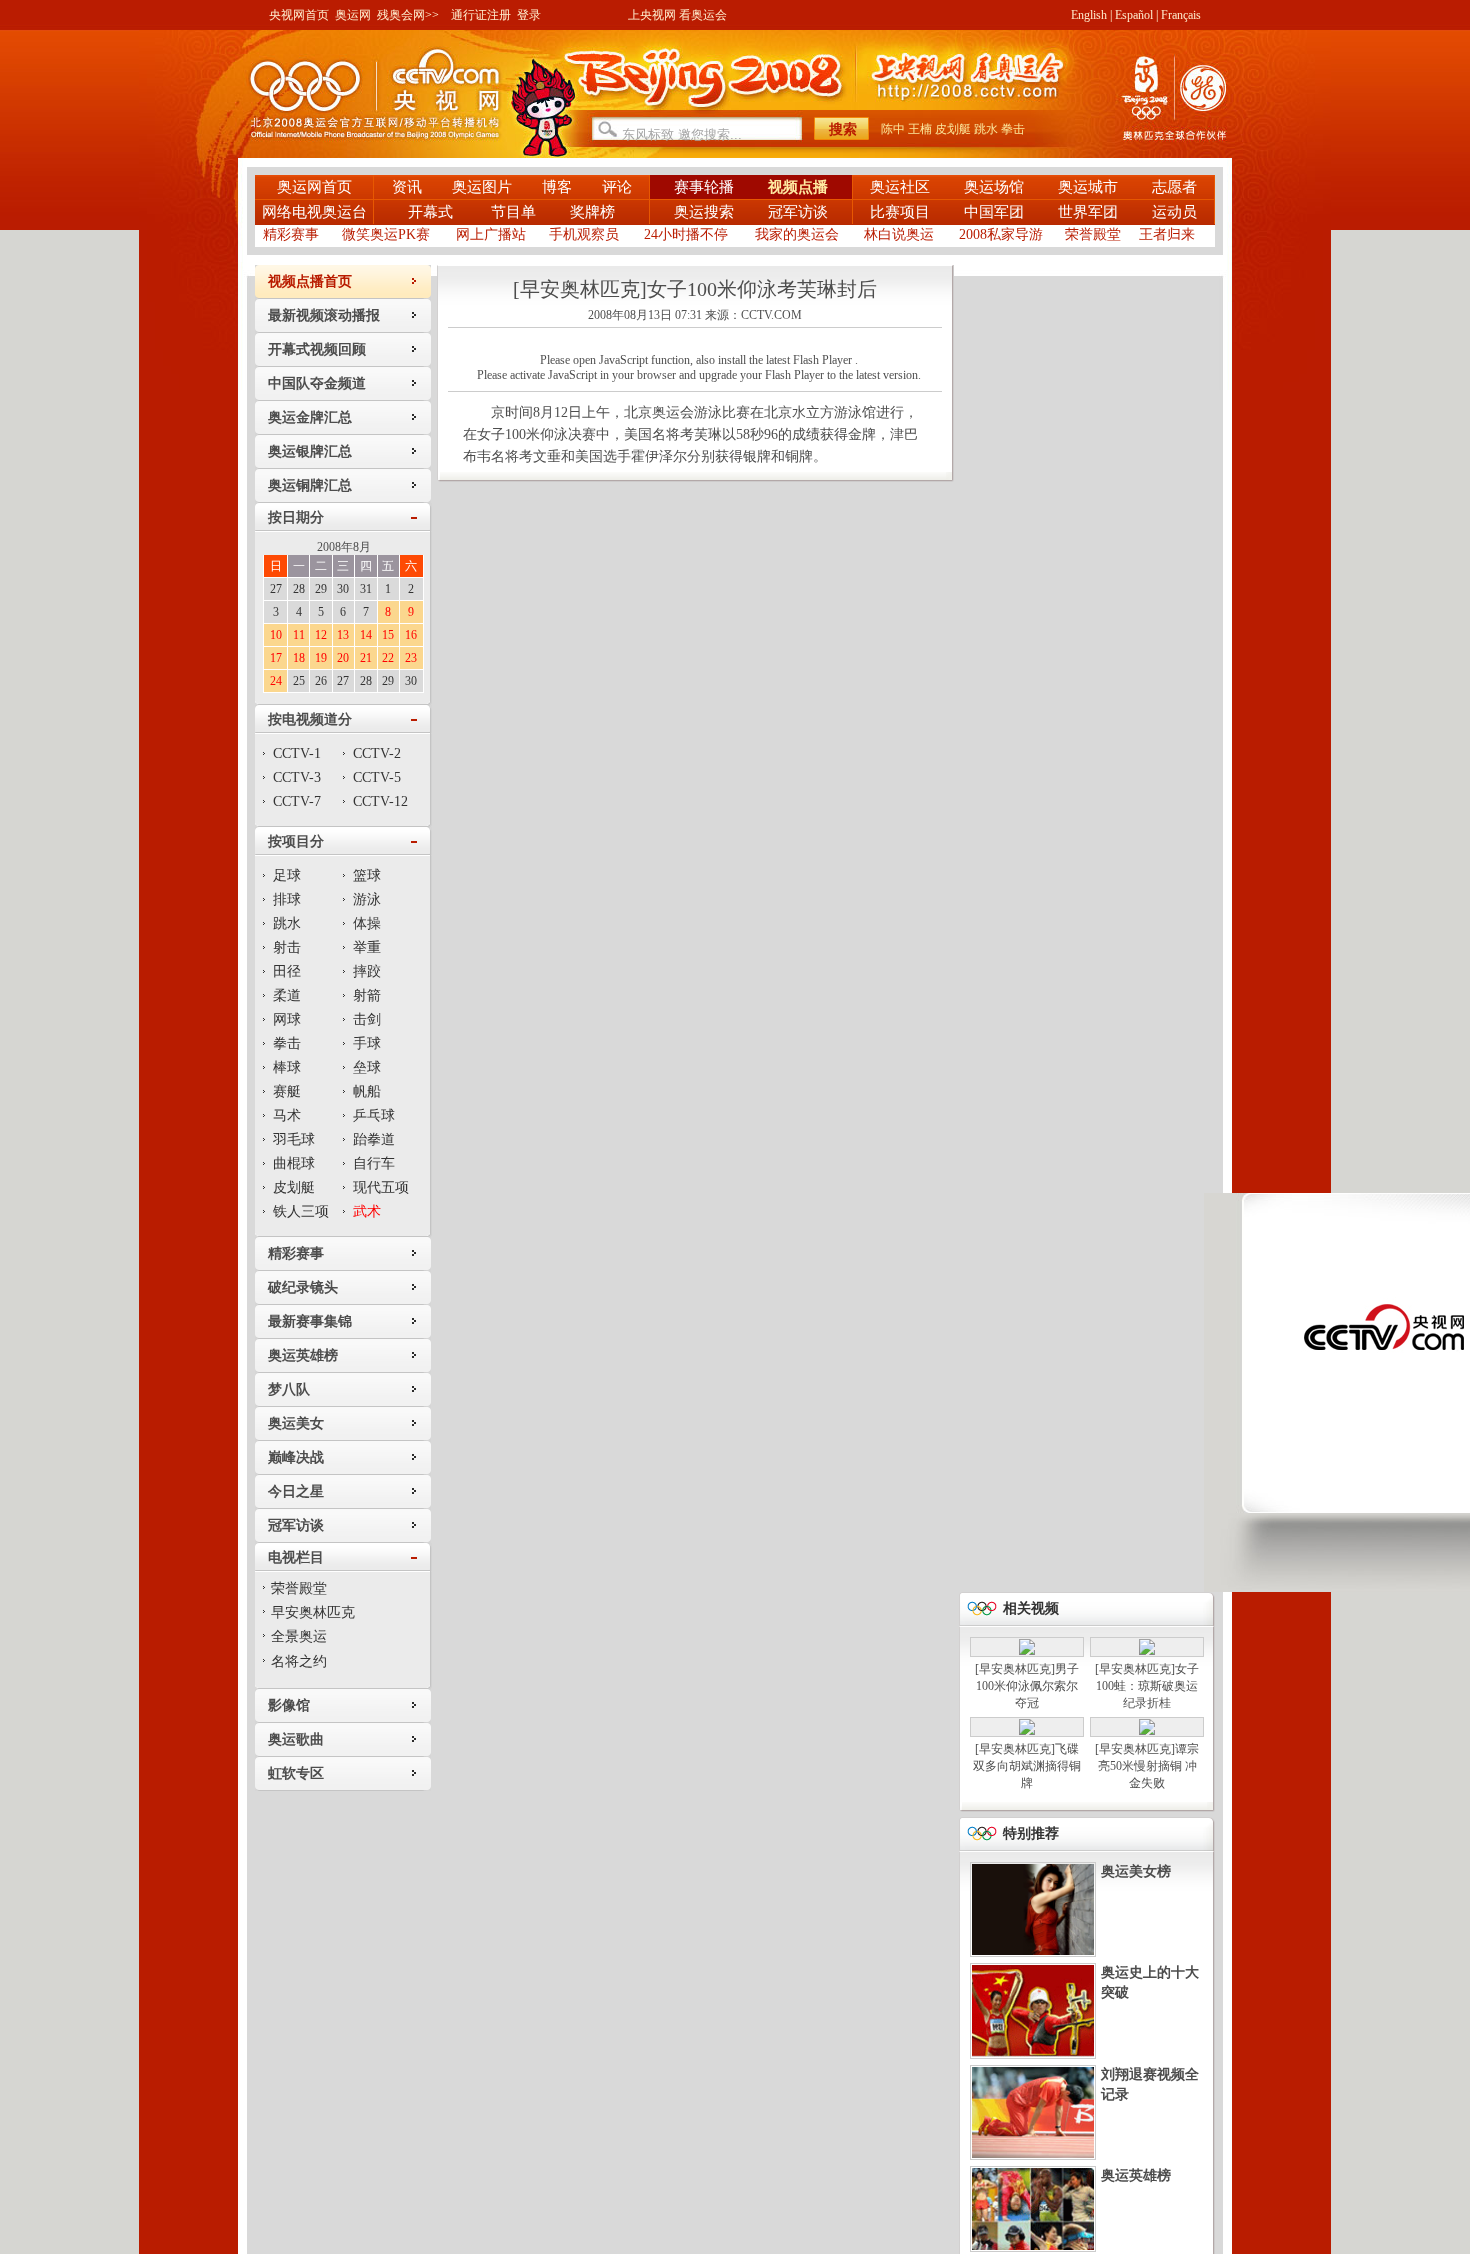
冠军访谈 (798, 212)
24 (276, 681)
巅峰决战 (296, 1457)
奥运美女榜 (1136, 1871)
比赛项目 (900, 212)
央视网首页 (299, 15)
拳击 (1013, 129)
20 (343, 658)
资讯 (407, 187)
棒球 (287, 1067)
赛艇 (287, 1091)
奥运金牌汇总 (310, 417)
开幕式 (432, 212)
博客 (557, 187)
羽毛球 (294, 1139)
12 (321, 635)
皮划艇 (953, 129)
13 (343, 635)
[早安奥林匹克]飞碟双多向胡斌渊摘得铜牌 (1027, 1766)
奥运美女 (296, 1423)
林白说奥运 (899, 234)
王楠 (920, 129)
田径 (287, 971)
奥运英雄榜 (303, 1355)
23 (411, 658)
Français (1181, 15)
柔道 (287, 995)
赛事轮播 (704, 187)
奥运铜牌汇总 (310, 485)
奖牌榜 (592, 212)
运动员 (1174, 212)
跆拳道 (374, 1139)
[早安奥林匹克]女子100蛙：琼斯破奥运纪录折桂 (1147, 1686)
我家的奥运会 (797, 234)
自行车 (374, 1163)
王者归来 (1167, 234)
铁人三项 (301, 1211)
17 (276, 658)
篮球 (367, 875)
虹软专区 (296, 1773)
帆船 (367, 1091)
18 (299, 658)
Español (1134, 15)
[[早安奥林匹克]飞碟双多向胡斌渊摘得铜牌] (1027, 1731)
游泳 (367, 899)
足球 (287, 875)
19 (321, 658)
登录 (529, 15)
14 (366, 635)
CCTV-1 (297, 753)
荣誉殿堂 (1093, 234)
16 (411, 635)
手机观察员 (584, 234)
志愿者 (1174, 187)
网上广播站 (491, 234)
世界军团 (1088, 212)
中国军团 (994, 212)
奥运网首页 (314, 187)
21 (366, 658)
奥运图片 (482, 187)
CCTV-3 (297, 777)
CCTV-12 (380, 801)
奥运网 (353, 15)
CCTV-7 (297, 801)
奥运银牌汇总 (310, 451)
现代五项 (381, 1187)
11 (299, 635)
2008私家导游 (1001, 234)
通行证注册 (481, 15)
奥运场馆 (994, 187)
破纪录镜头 (303, 1287)
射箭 (367, 995)
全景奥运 (299, 1636)
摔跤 (367, 971)
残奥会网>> (408, 15)
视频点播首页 (310, 281)
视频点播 (798, 187)
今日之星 (296, 1491)
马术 (287, 1115)
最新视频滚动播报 (324, 315)
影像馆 (289, 1705)
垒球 (367, 1067)
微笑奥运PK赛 (386, 234)
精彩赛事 (291, 234)
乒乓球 (374, 1115)
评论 (617, 187)
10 (276, 635)
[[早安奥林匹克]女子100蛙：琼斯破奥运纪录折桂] (1147, 1651)
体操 (367, 923)
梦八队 (289, 1389)
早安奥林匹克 (313, 1612)
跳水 (986, 129)
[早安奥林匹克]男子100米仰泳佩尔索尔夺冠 (1027, 1686)
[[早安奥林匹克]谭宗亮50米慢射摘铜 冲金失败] (1147, 1731)
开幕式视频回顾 (317, 349)
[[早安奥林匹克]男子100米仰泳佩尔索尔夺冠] (1027, 1651)
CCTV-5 (377, 777)
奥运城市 (1088, 187)
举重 (367, 947)
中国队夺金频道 (317, 383)
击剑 (367, 1019)
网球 (287, 1019)
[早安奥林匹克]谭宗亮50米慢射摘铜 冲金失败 (1147, 1766)
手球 (367, 1043)
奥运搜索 (704, 212)
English (1089, 15)
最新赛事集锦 (310, 1321)
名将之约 (299, 1661)
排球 (287, 899)
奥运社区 (900, 187)
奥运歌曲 (296, 1739)
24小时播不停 (686, 234)
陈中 (893, 129)
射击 (287, 947)
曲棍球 (294, 1163)
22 (388, 658)
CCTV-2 (377, 753)
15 (388, 635)
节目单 (513, 212)
